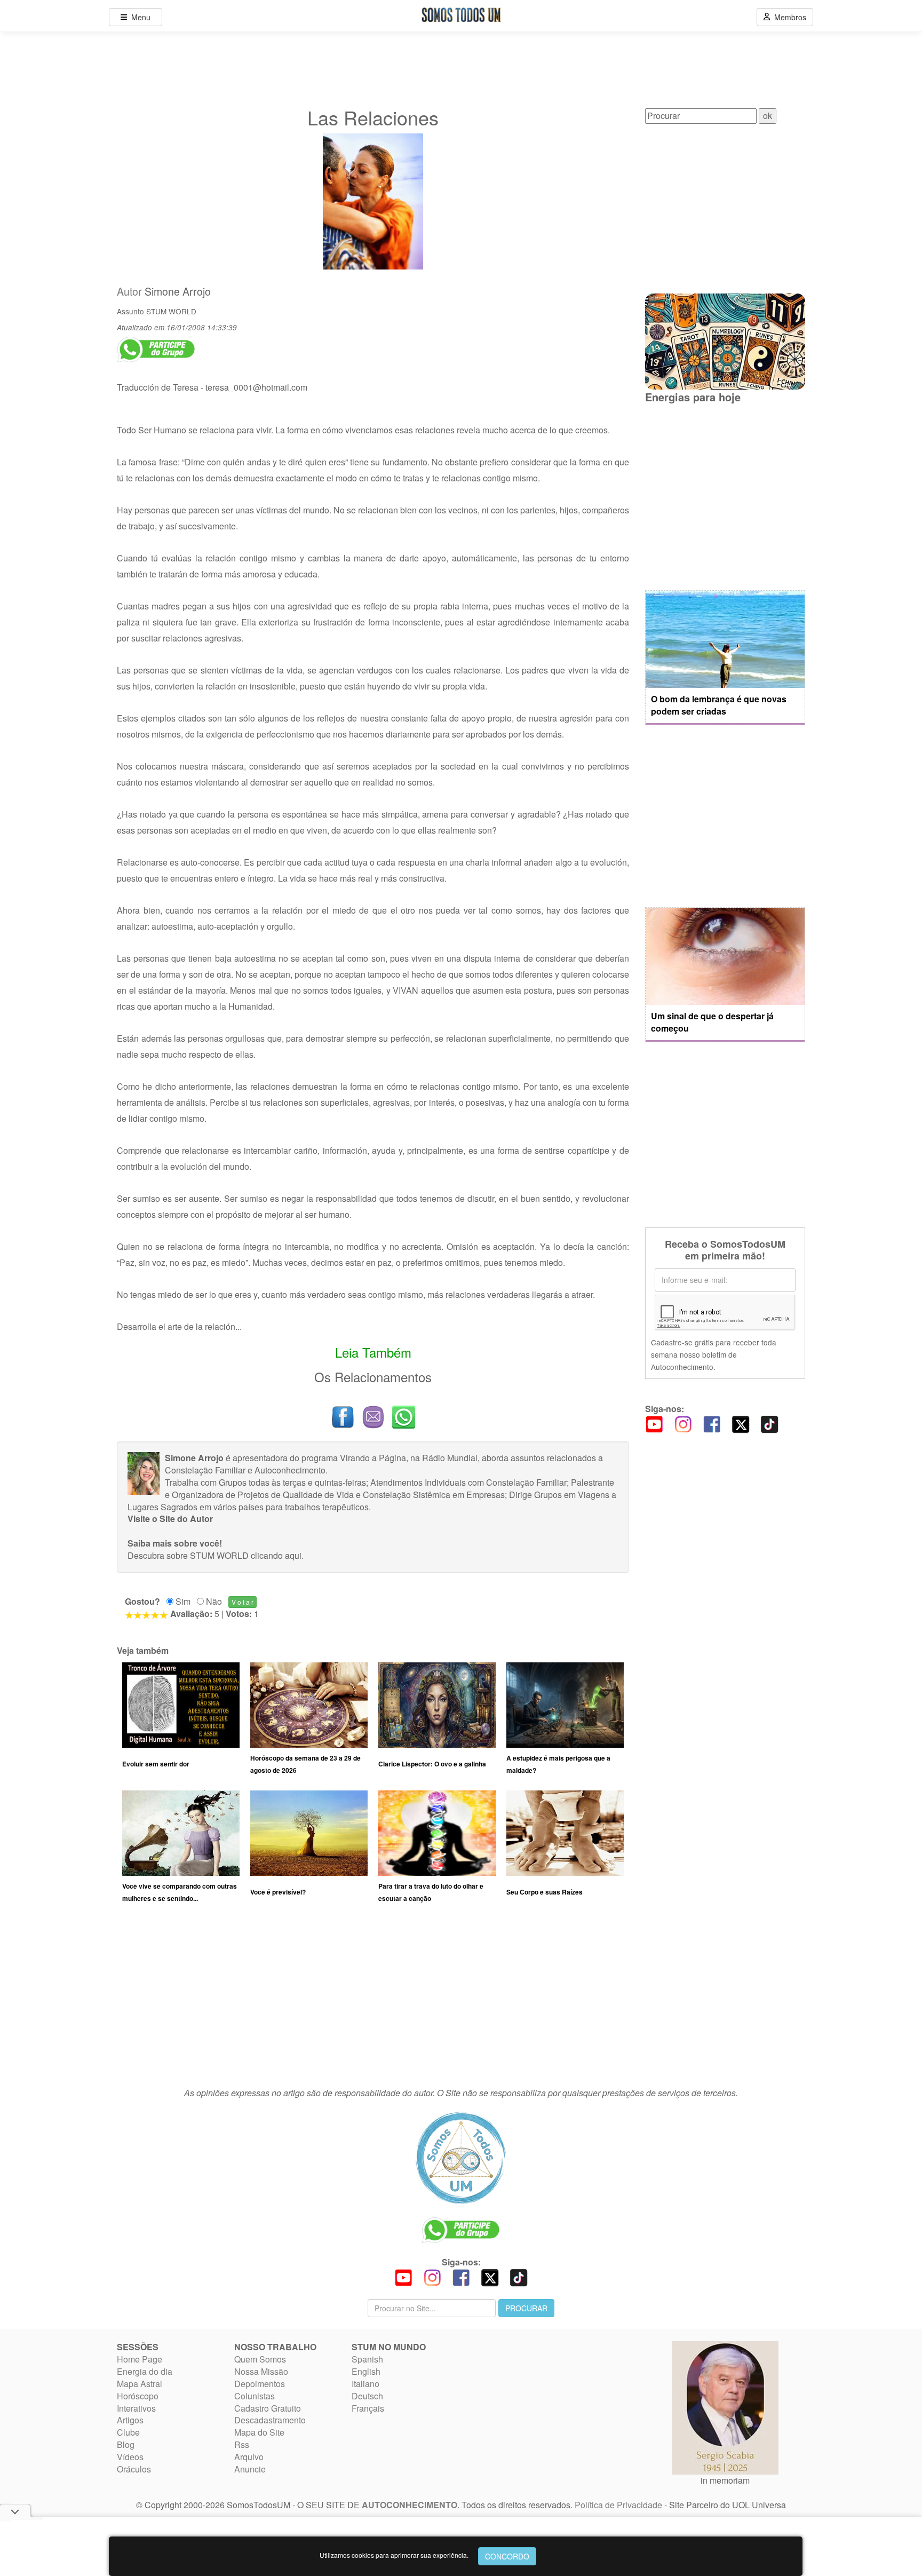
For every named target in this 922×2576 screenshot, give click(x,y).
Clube (128, 2432)
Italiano (365, 2384)
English (366, 2371)
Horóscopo (138, 2396)
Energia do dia (145, 2371)
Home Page (140, 2359)
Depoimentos (260, 2384)
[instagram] (683, 1423)
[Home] (461, 2158)
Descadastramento (270, 2420)
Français (368, 2408)
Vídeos (130, 2457)
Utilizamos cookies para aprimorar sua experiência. (394, 2555)
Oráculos (134, 2469)
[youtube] (654, 1423)
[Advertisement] (373, 2000)
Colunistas (255, 2396)
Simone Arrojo (178, 291)
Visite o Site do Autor (170, 1519)
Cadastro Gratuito (268, 2408)
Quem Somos (260, 2359)
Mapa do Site (259, 2432)
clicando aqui (276, 1555)
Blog (126, 2444)
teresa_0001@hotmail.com (256, 387)
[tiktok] (769, 1423)
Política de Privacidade (618, 2505)
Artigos (130, 2420)
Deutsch (367, 2396)
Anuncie (250, 2469)
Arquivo (249, 2457)
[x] (741, 1423)
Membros (788, 17)
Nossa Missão (261, 2371)
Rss (242, 2444)
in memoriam (725, 2480)
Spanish (367, 2359)
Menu (139, 17)
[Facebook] (712, 1423)
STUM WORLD (171, 311)
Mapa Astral (140, 2384)
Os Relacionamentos (373, 1377)
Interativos (136, 2408)
